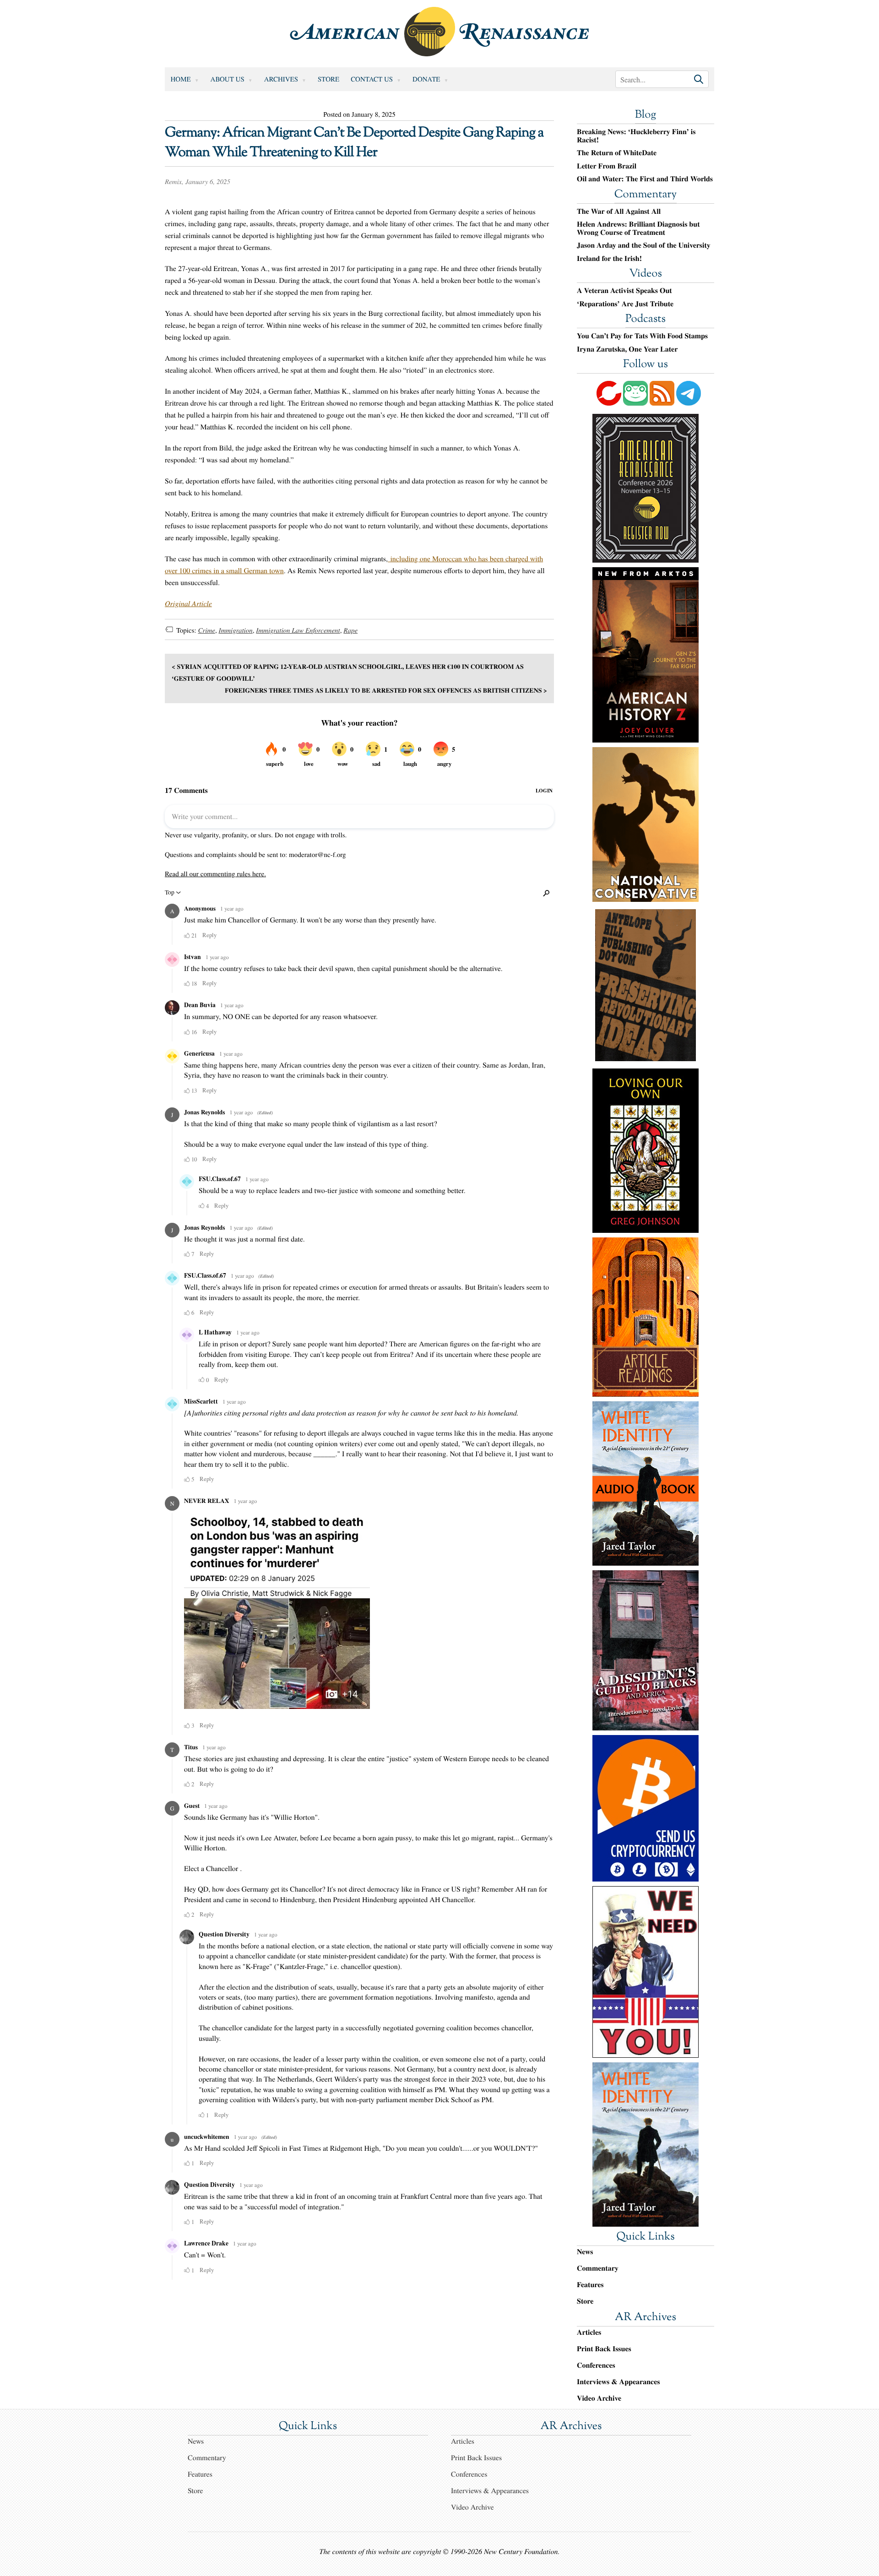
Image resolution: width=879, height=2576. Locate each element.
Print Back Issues (604, 2349)
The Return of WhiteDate (617, 153)
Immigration (235, 630)
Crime (206, 630)
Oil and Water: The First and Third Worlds (645, 179)
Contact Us (372, 79)
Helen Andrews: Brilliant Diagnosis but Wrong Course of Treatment (638, 228)
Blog (646, 115)
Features (590, 2285)
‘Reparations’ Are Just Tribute (625, 304)
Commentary (646, 195)
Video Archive (599, 2398)
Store (328, 79)
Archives (281, 79)
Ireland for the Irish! (609, 259)
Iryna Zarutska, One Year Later (627, 349)
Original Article (188, 604)
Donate (426, 79)
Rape (350, 630)
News (585, 2252)
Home (181, 79)
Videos (646, 274)
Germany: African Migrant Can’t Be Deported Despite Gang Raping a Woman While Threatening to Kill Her (354, 143)
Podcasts (646, 320)
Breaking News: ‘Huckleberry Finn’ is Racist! (636, 136)
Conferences (596, 2365)
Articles (589, 2332)
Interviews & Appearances (618, 2382)
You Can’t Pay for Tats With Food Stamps (642, 336)
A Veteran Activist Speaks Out (624, 291)
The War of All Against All (619, 212)
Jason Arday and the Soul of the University (644, 245)
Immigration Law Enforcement (298, 630)
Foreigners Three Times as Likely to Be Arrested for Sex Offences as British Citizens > (386, 690)
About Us (228, 79)
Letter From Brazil (607, 166)
